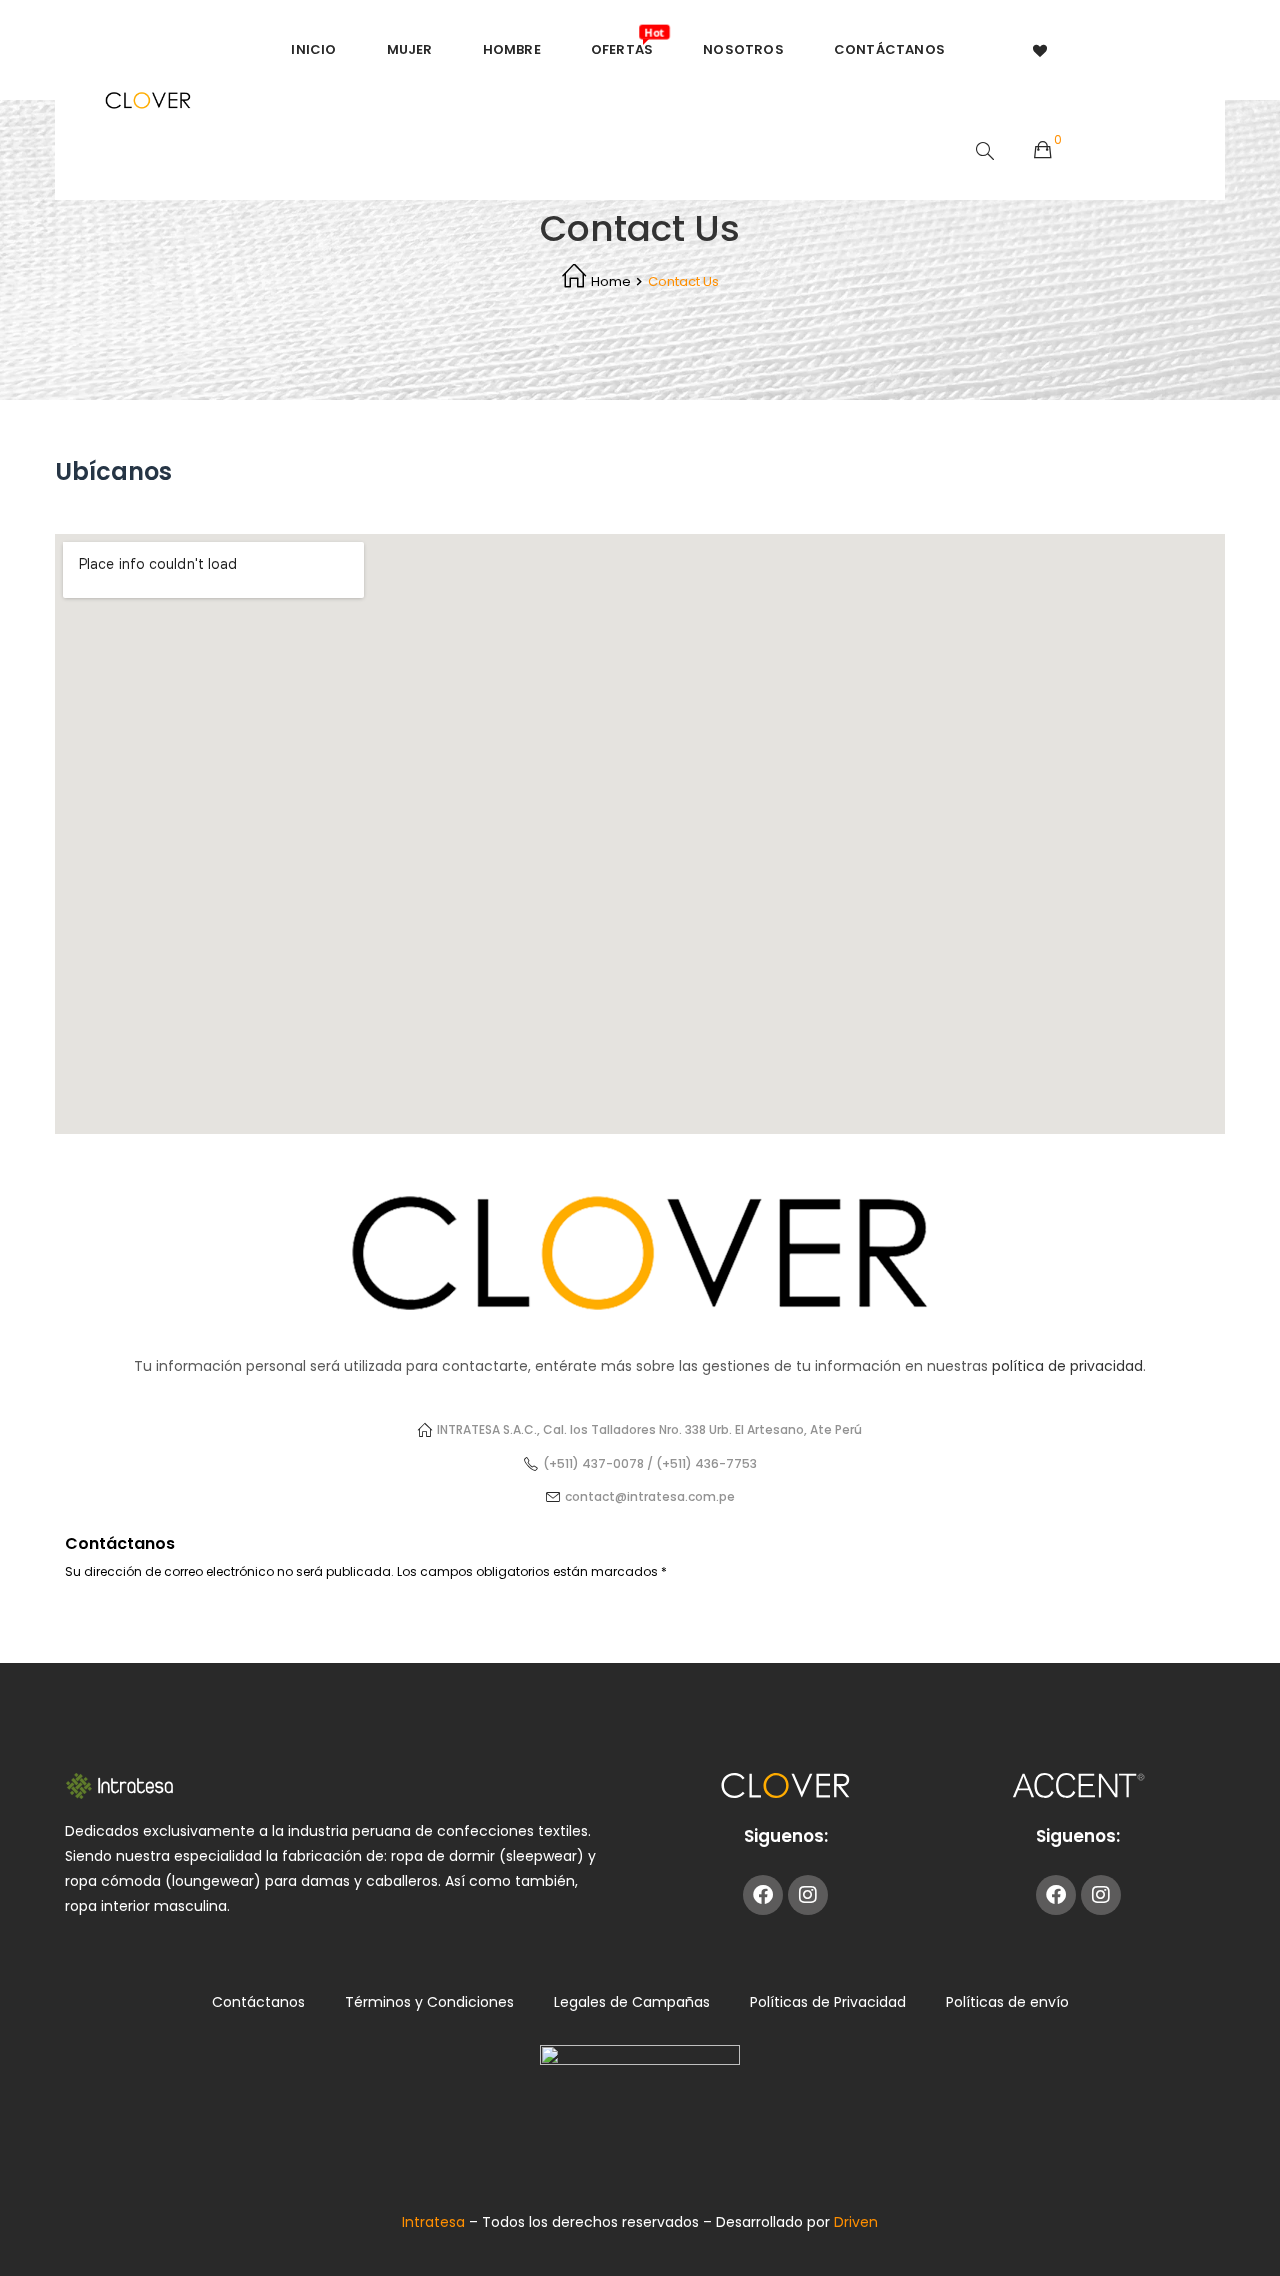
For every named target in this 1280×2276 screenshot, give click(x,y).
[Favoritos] (1041, 50)
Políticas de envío (1007, 2002)
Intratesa (435, 2222)
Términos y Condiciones (429, 2002)
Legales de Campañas (632, 2002)
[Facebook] (763, 1895)
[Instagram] (808, 1895)
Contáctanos (258, 2002)
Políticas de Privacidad (828, 2002)
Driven (856, 2222)
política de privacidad (1067, 1366)
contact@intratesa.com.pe (650, 1496)
